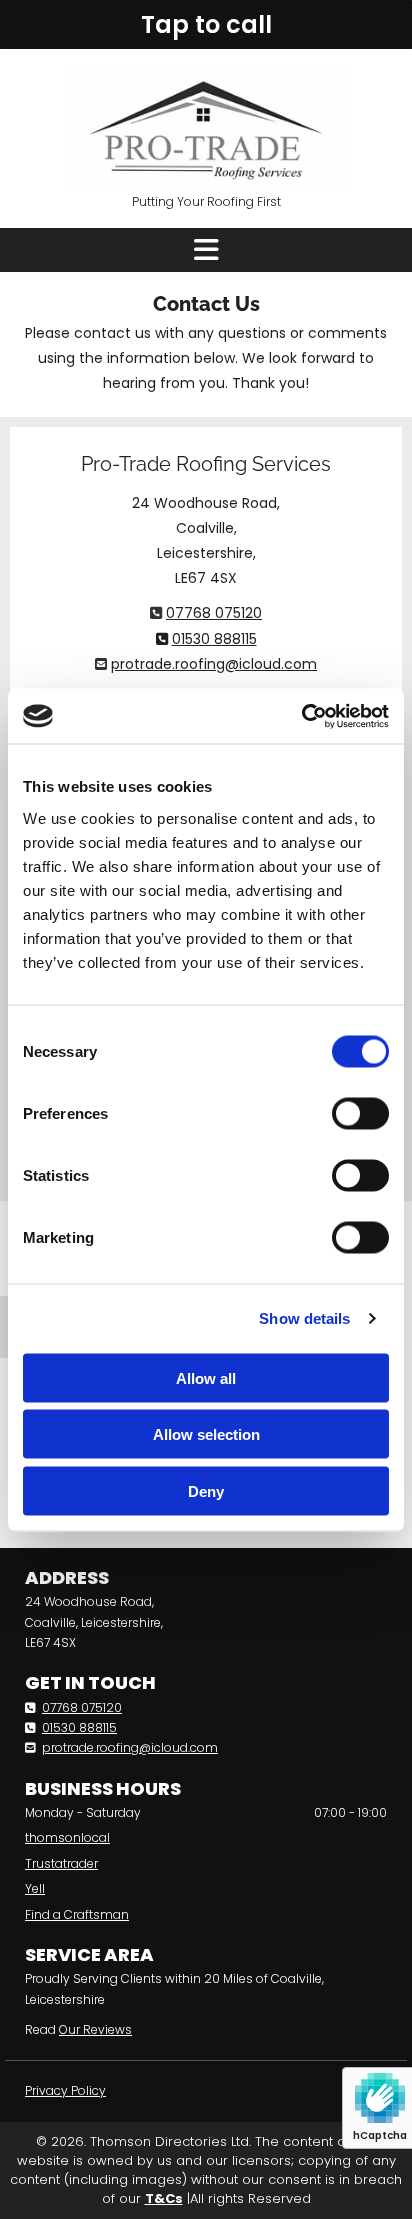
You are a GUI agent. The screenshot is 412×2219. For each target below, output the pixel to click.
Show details (304, 1318)
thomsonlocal (67, 1837)
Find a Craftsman (77, 1914)
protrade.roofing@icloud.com (214, 664)
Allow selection (206, 1434)
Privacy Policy (65, 2090)
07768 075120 (214, 613)
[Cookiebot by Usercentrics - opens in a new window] (301, 716)
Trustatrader (61, 1863)
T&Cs (164, 2198)
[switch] (360, 1113)
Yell (35, 1888)
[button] (206, 24)
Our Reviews (95, 2029)
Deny (206, 1490)
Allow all (206, 1377)
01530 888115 (214, 639)
